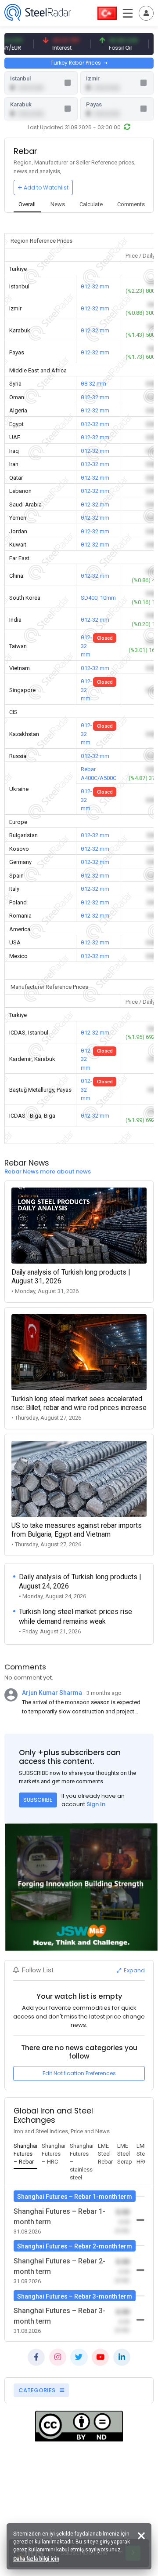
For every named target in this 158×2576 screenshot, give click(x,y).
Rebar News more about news (48, 1171)
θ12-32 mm (95, 286)
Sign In (96, 1804)
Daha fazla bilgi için (36, 2559)
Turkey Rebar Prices (76, 63)
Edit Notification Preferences (79, 2073)
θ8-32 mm (93, 384)
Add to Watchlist (46, 188)
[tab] (27, 205)
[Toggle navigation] (146, 13)
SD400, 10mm (98, 598)
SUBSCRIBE (38, 1800)
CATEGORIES (38, 2390)
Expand (134, 1970)
